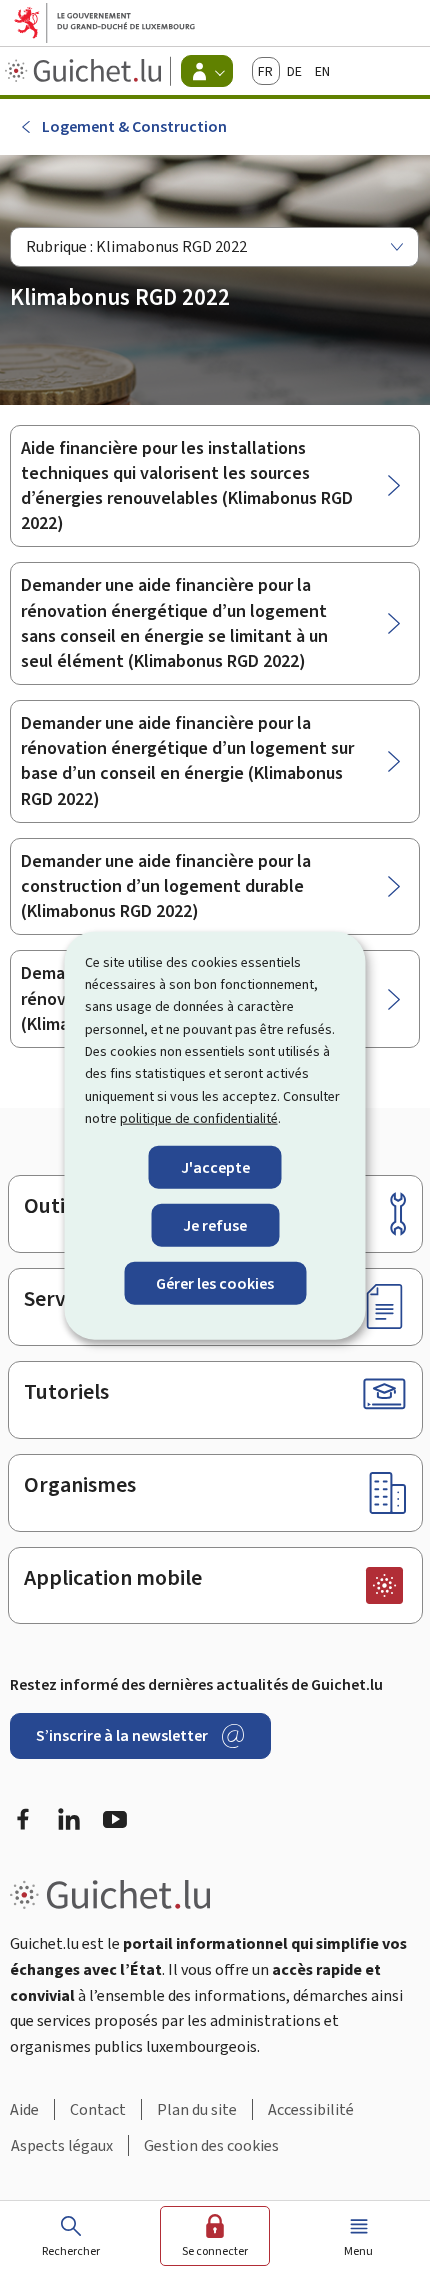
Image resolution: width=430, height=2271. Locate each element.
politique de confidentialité (199, 1118)
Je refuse (215, 1224)
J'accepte (215, 1166)
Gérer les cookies (215, 1283)
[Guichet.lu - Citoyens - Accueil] (85, 71)
